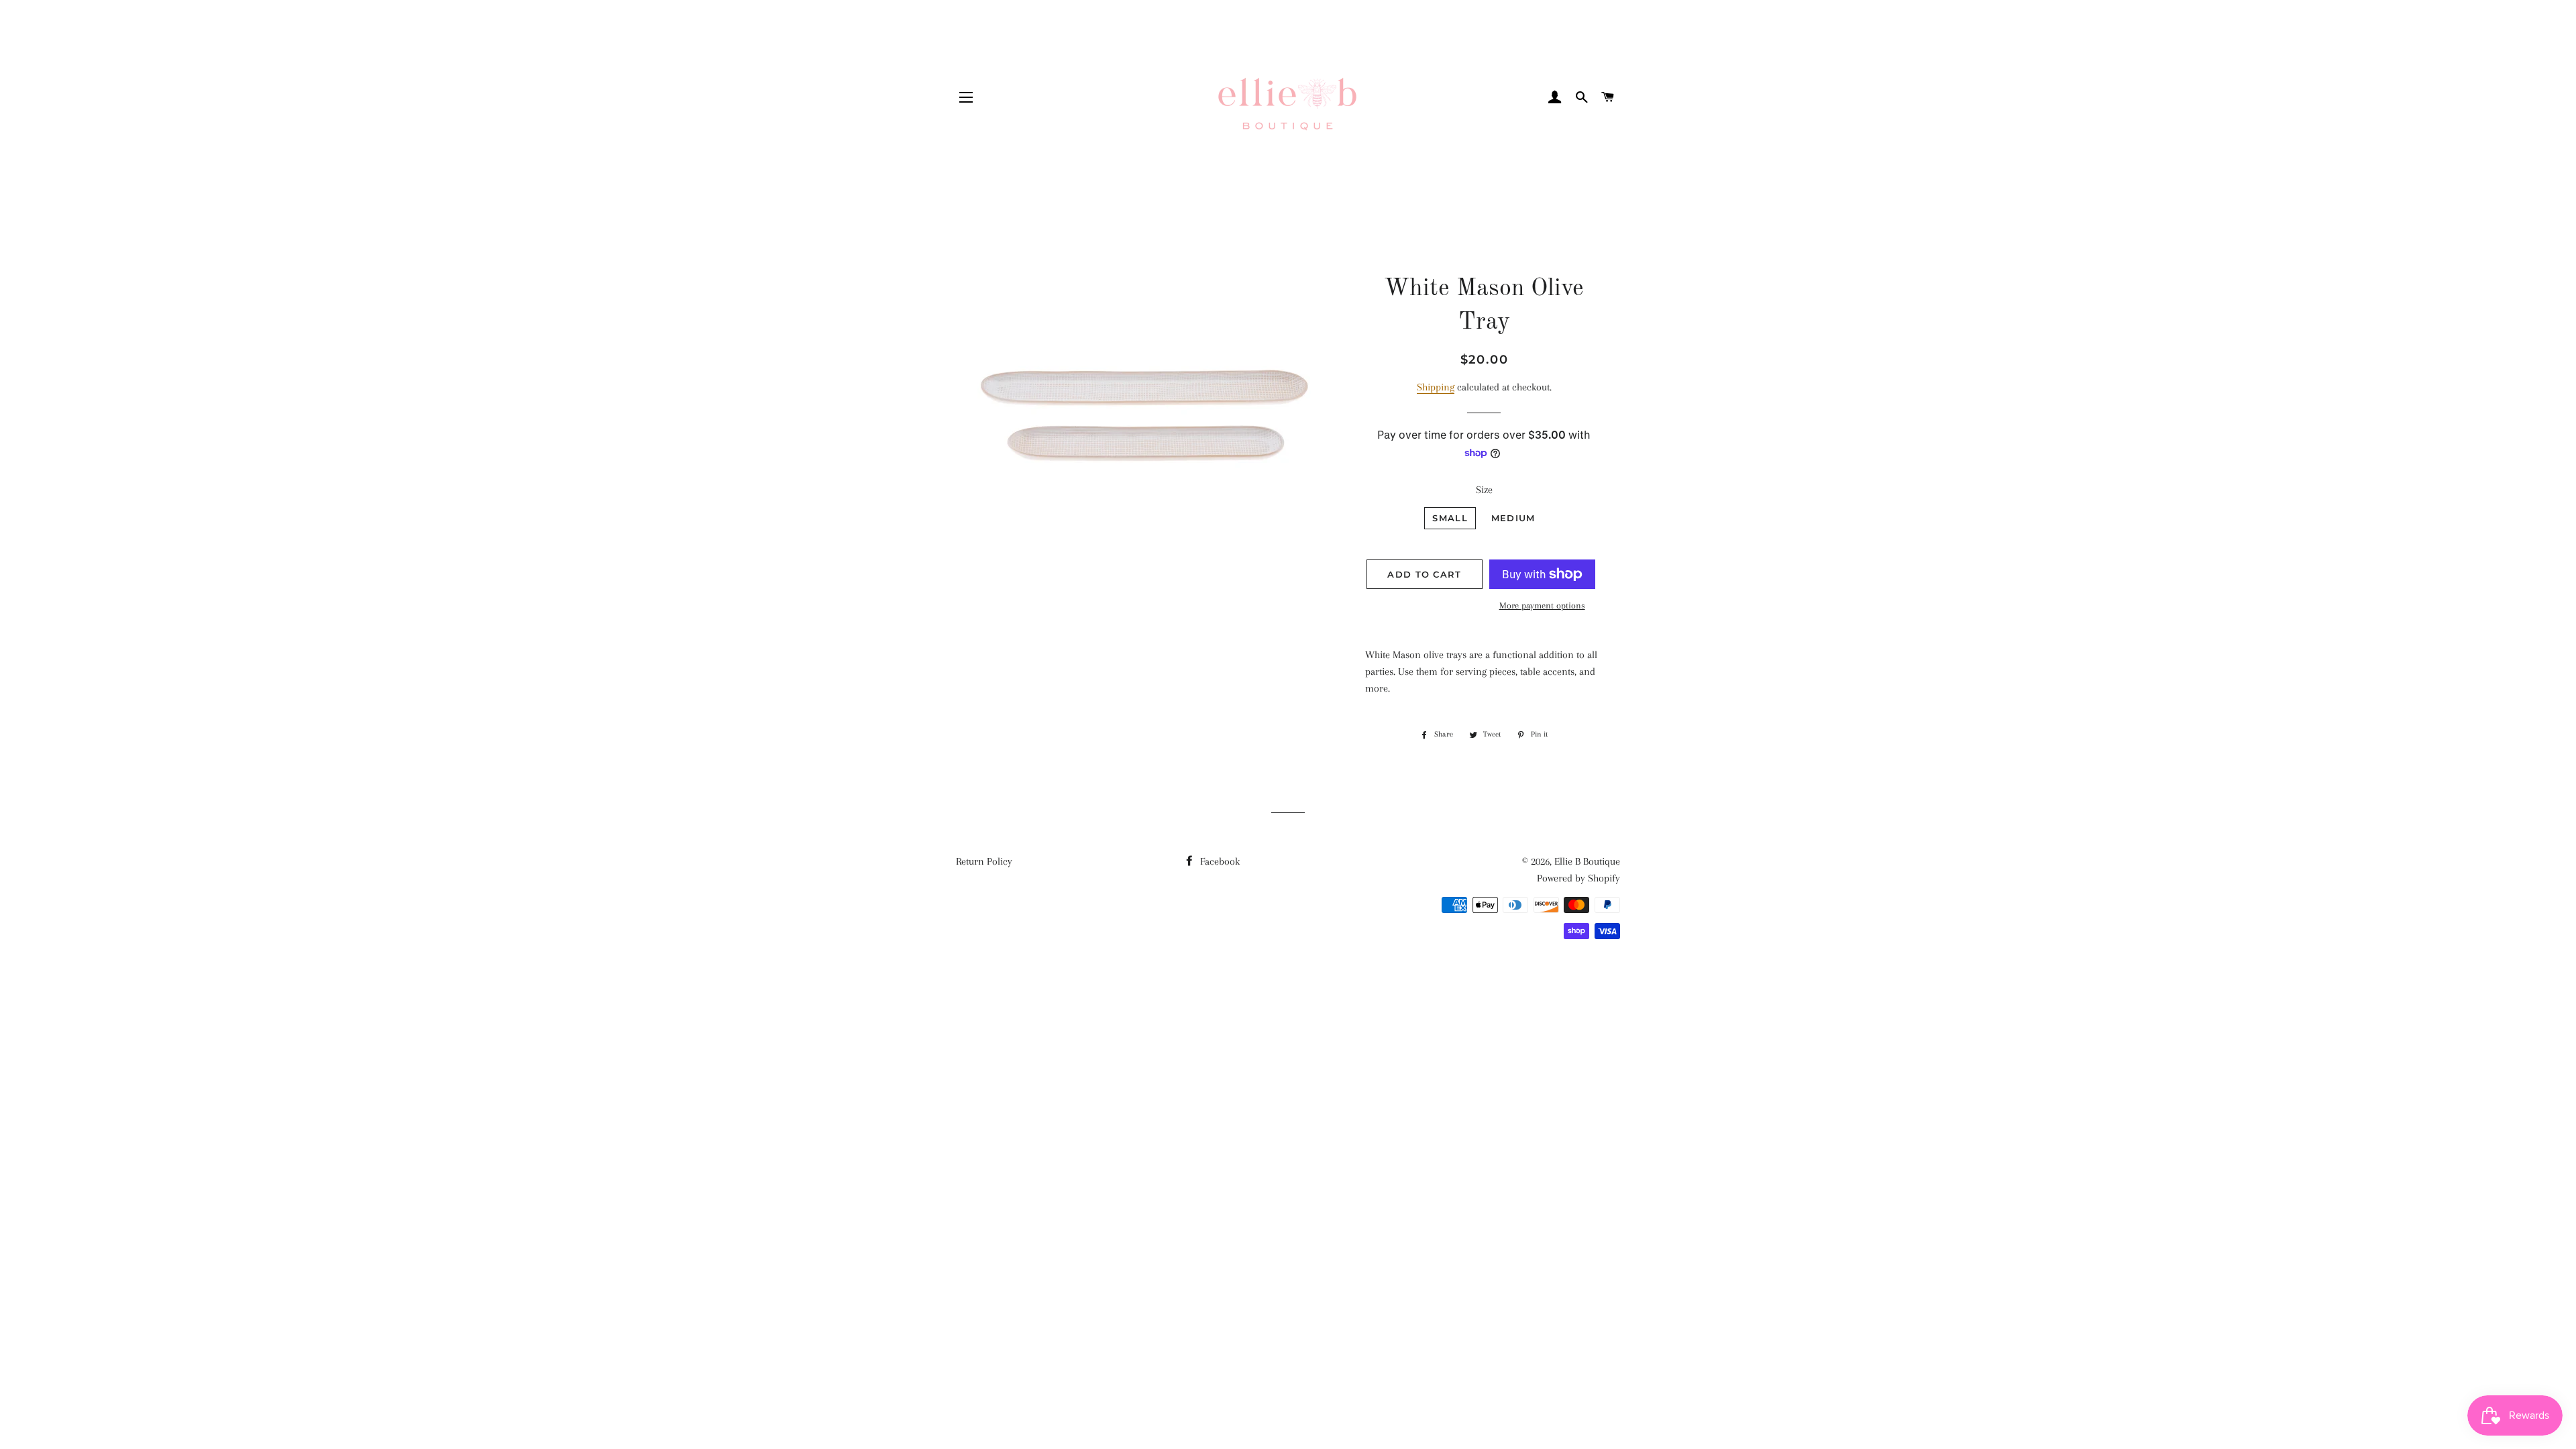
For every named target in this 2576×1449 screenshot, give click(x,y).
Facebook (1219, 861)
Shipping (1436, 387)
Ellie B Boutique (1587, 861)
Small (1450, 518)
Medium (1513, 518)
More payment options (1542, 605)
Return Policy (984, 861)
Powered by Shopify (1578, 878)
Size (1484, 490)
